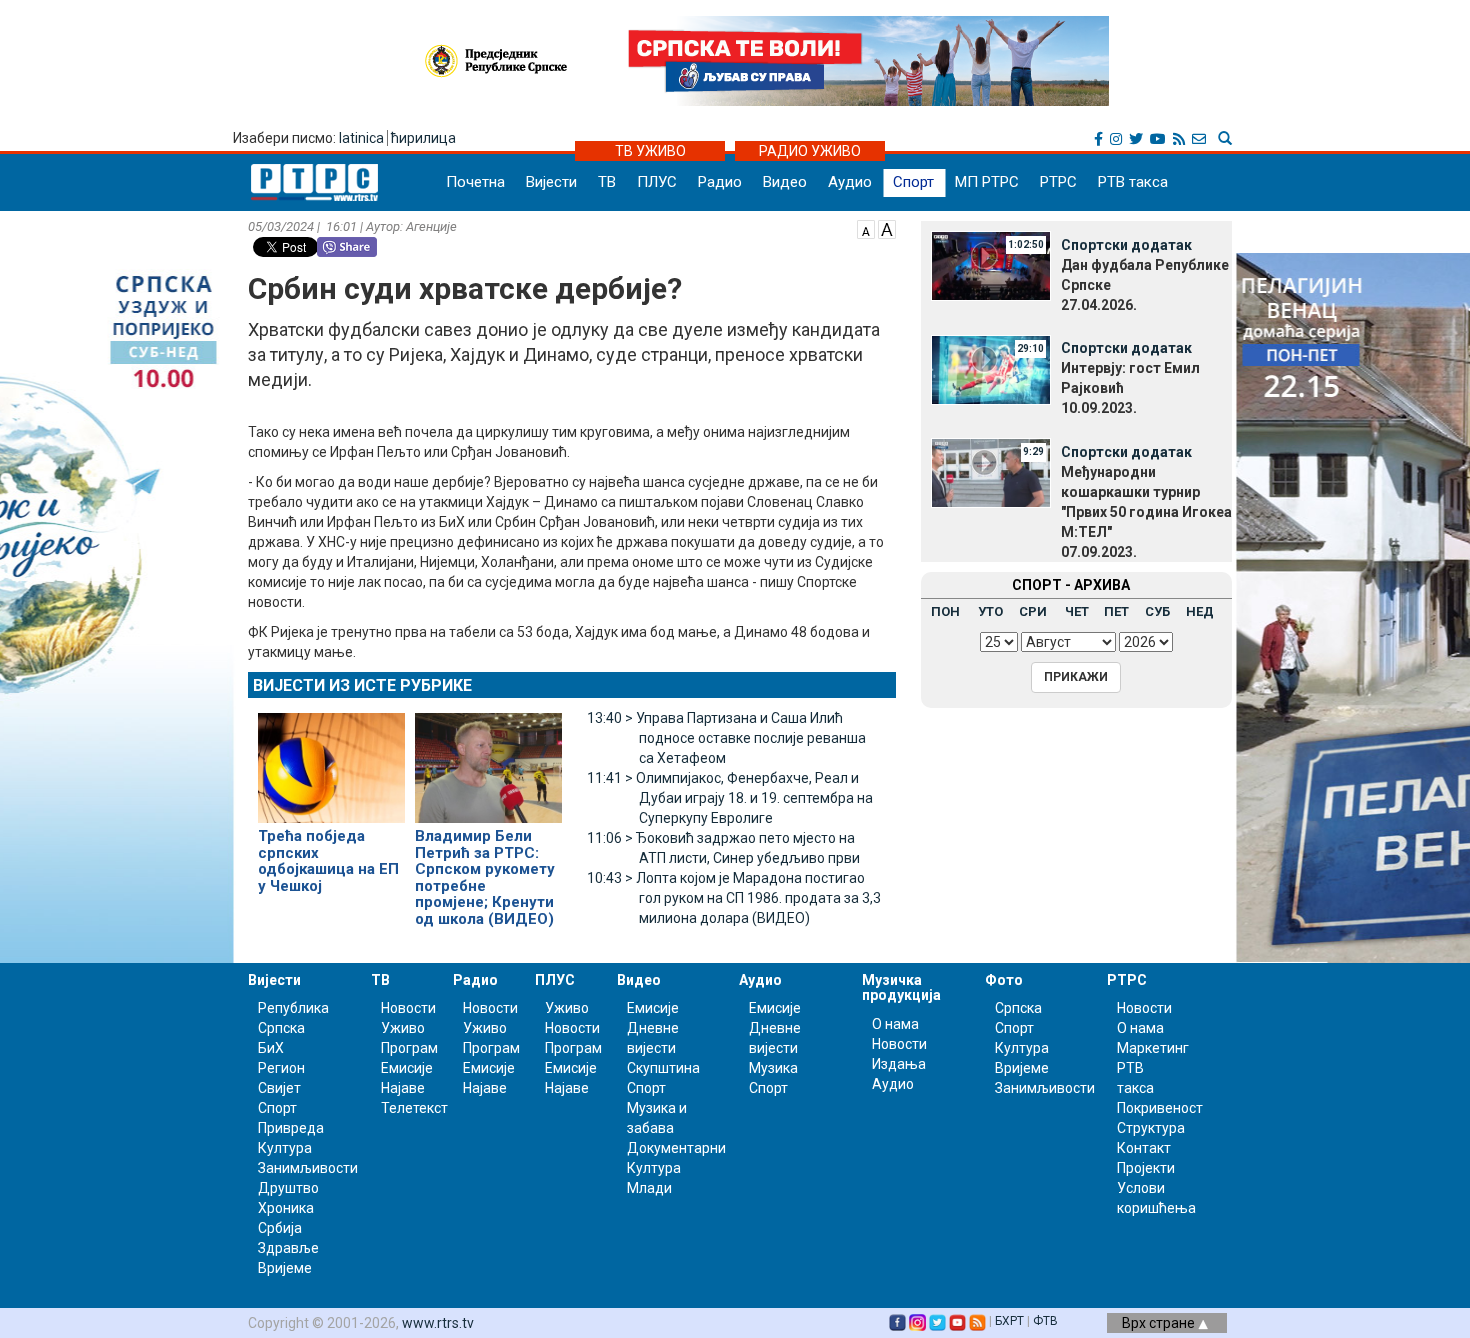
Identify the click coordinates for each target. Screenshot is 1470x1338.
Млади (649, 1188)
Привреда (291, 1128)
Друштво (288, 1188)
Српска (1018, 1008)
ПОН (945, 611)
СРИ (1033, 611)
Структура (1151, 1128)
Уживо (403, 1028)
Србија (280, 1228)
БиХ (271, 1048)
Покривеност (1160, 1108)
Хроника (286, 1208)
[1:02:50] (991, 265)
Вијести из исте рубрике (362, 685)
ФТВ (1045, 1321)
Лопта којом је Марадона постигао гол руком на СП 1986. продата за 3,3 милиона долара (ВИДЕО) (734, 898)
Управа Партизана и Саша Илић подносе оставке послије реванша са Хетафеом (726, 738)
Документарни (676, 1148)
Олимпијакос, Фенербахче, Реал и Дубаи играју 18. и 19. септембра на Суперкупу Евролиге (730, 798)
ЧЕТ (1077, 611)
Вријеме (285, 1268)
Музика (773, 1068)
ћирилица (423, 138)
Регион (281, 1068)
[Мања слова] (866, 228)
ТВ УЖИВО (650, 151)
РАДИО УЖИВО (810, 151)
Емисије (407, 1068)
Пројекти (1146, 1168)
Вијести (551, 182)
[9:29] (991, 472)
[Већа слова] (887, 228)
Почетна (475, 182)
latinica (361, 138)
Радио (720, 182)
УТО (990, 611)
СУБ (1157, 611)
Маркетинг (1153, 1048)
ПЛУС (657, 182)
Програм (409, 1048)
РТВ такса (1133, 182)
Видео (785, 182)
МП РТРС (987, 182)
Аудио (850, 182)
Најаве (403, 1088)
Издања (899, 1064)
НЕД (1200, 611)
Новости (408, 1008)
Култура (285, 1148)
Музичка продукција (901, 987)
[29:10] (991, 368)
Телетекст (414, 1108)
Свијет (279, 1088)
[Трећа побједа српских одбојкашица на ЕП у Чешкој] (331, 759)
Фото (1004, 980)
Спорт (913, 182)
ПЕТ (1116, 611)
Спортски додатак (1126, 245)
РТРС (1058, 182)
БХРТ (1009, 1321)
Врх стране (1160, 1323)
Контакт (1144, 1148)
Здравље (288, 1248)
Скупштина (663, 1068)
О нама (895, 1024)
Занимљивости (308, 1168)
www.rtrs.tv (438, 1323)
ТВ (607, 182)
